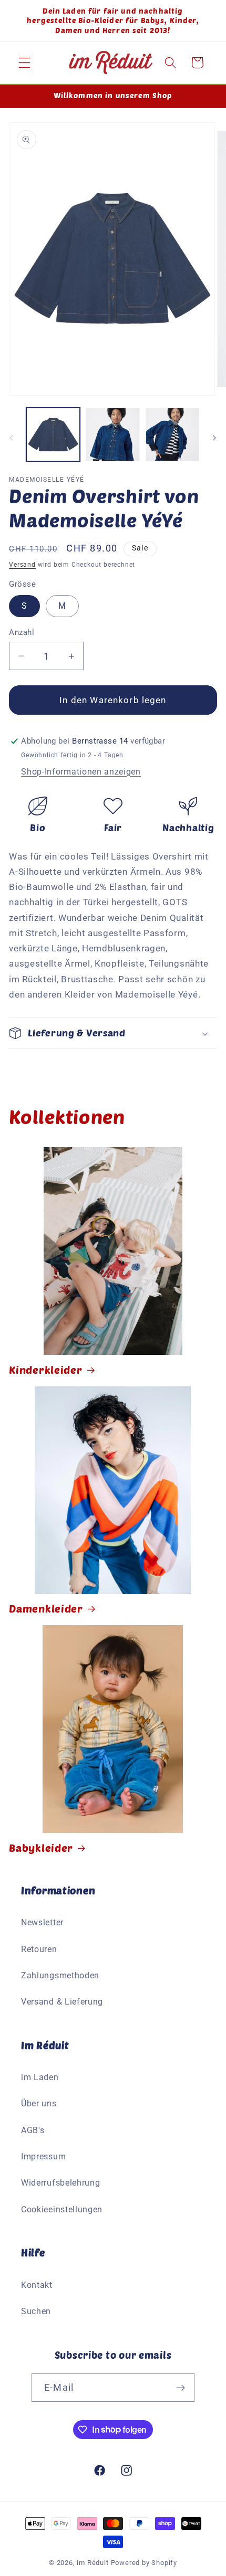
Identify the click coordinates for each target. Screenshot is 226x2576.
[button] (24, 63)
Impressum (43, 2156)
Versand (22, 565)
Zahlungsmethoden (60, 1975)
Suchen (36, 2311)
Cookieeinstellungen (62, 2209)
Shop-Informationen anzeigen (81, 772)
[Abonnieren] (181, 2388)
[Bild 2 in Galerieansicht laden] (112, 434)
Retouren (39, 1949)
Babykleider (41, 1848)
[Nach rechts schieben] (214, 438)
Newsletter (42, 1922)
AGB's (33, 2130)
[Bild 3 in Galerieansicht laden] (172, 434)
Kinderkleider (45, 1370)
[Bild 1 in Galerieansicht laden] (53, 434)
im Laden (40, 2077)
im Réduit (93, 2563)
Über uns (39, 2103)
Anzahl (22, 632)
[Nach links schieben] (12, 438)
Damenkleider (46, 1608)
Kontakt (37, 2285)
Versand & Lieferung (62, 2002)
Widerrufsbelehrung (60, 2183)
